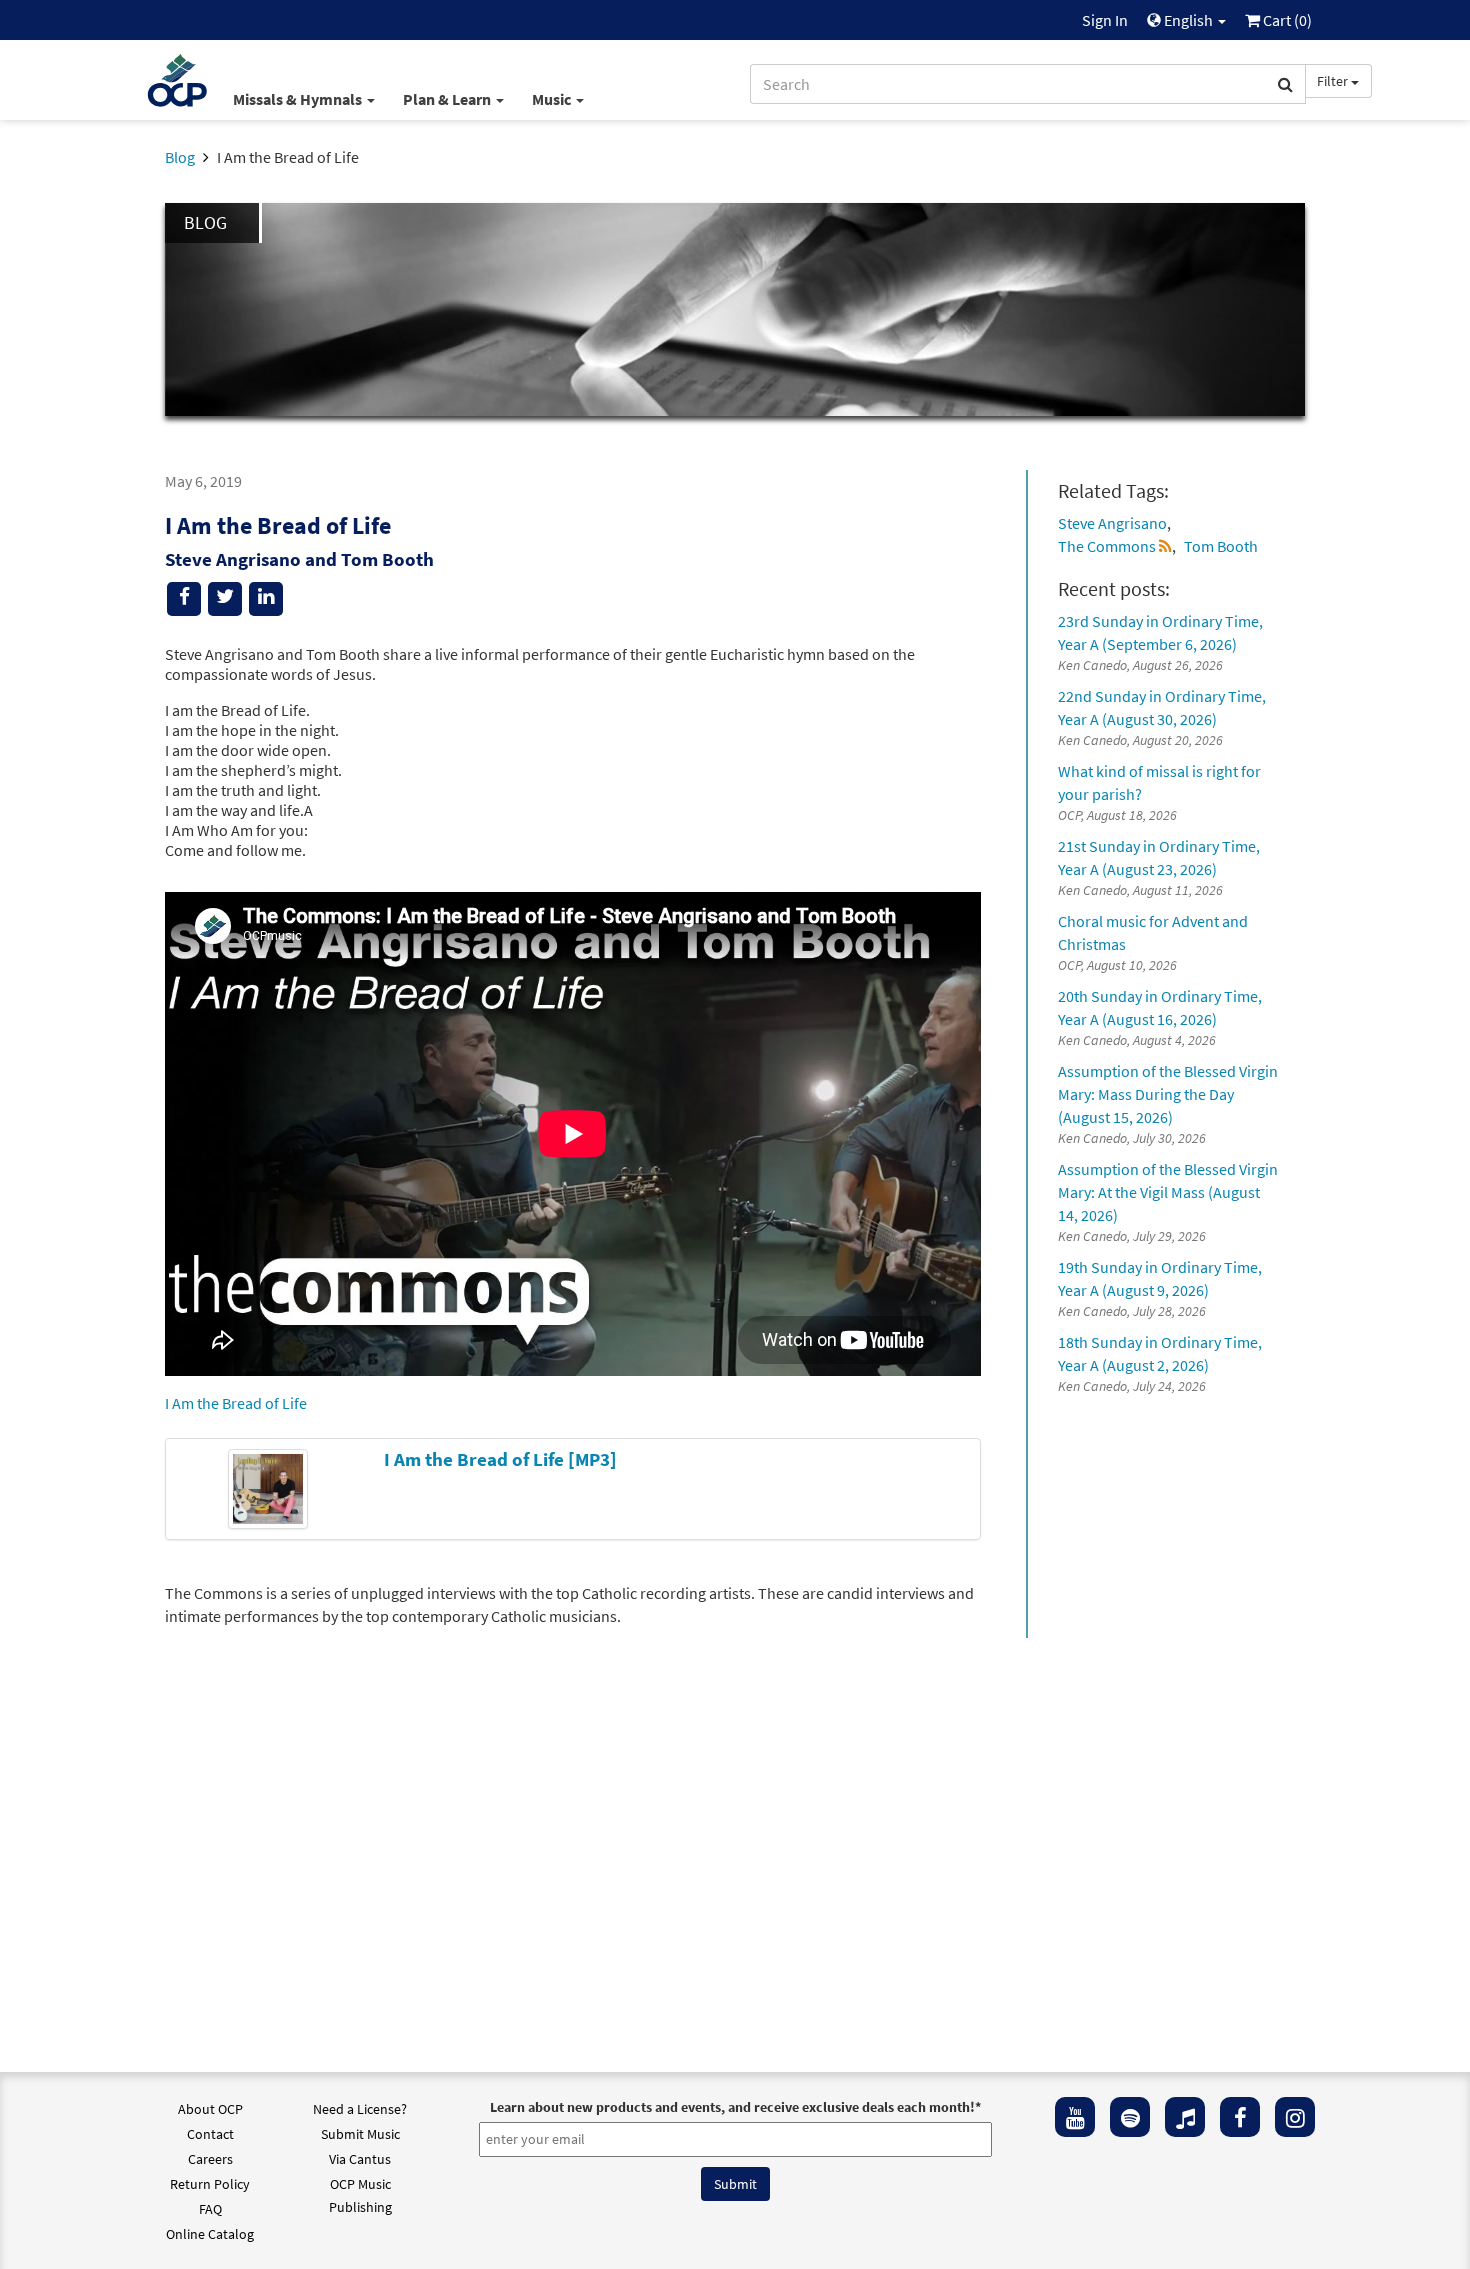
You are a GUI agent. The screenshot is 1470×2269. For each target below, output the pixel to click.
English (1188, 20)
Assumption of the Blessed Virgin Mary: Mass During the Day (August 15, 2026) (1168, 1094)
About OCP (210, 2109)
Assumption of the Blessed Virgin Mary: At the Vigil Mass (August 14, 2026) (1168, 1192)
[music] (1185, 2117)
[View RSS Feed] (1165, 546)
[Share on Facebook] (184, 599)
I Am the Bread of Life (236, 1403)
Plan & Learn (448, 99)
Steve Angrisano (1112, 523)
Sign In (1105, 20)
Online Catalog (210, 2234)
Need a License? (360, 2109)
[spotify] (1130, 2117)
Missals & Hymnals (299, 99)
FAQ (210, 2209)
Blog (180, 157)
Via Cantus (360, 2159)
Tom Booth (1221, 546)
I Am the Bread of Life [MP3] (500, 1459)
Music (553, 99)
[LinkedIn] (266, 599)
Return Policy (210, 2184)
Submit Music (360, 2134)
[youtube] (1075, 2117)
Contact (210, 2134)
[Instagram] (1295, 2117)
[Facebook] (1240, 2117)
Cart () (1286, 20)
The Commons (1107, 546)
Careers (210, 2159)
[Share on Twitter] (225, 599)
